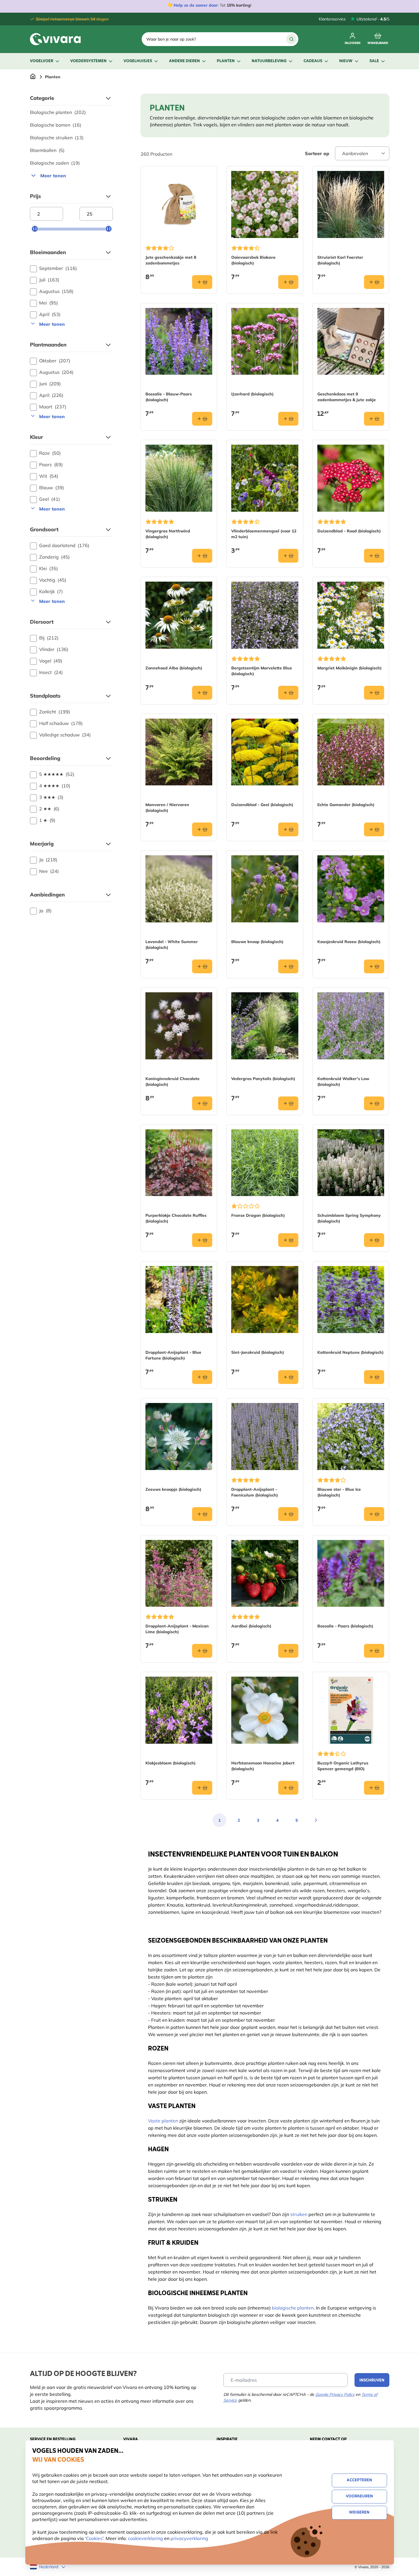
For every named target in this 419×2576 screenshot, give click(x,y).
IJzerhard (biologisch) (252, 394)
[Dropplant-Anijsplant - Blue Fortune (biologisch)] (179, 1300)
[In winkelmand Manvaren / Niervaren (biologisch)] (202, 829)
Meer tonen (53, 176)
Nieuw (346, 61)
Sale (374, 61)
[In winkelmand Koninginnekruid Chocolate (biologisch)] (202, 1103)
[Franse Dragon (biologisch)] (265, 1163)
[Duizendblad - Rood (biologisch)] (351, 478)
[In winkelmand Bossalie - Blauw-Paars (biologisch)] (202, 419)
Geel (50, 499)
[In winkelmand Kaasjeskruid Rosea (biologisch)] (374, 966)
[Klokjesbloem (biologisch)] (179, 1710)
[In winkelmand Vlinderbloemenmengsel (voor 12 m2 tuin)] (288, 556)
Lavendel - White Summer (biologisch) (172, 945)
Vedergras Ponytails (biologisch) (263, 1079)
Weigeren (359, 2513)
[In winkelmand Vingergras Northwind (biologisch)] (202, 556)
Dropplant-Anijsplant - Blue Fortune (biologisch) (173, 1355)
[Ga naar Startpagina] (33, 77)
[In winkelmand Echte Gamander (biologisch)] (374, 829)
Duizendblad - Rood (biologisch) (349, 531)
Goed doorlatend (64, 545)
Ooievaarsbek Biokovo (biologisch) (253, 260)
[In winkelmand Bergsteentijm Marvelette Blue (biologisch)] (288, 693)
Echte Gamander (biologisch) (346, 805)
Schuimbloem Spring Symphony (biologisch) (349, 1218)
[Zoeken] (291, 39)
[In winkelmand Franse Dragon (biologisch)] (288, 1240)
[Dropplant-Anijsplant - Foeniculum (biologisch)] (265, 1436)
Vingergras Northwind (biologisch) (168, 534)
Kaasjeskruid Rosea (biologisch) (349, 942)
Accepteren (359, 2480)
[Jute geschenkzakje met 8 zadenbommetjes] (179, 204)
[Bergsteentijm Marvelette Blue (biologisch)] (265, 615)
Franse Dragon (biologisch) (258, 1215)
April (50, 314)
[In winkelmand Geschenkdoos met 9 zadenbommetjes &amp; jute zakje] (374, 419)
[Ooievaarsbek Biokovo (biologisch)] (265, 204)
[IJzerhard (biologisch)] (265, 341)
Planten (226, 61)
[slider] (35, 229)
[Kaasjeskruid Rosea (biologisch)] (351, 889)
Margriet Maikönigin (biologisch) (349, 668)
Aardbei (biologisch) (251, 1626)
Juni (50, 384)
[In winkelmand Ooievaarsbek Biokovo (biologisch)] (288, 282)
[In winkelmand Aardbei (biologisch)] (288, 1651)
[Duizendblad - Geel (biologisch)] (265, 752)
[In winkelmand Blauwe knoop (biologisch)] (288, 966)
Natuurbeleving (269, 61)
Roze (50, 453)
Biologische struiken (57, 138)
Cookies (94, 2538)
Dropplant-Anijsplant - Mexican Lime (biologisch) (177, 1629)
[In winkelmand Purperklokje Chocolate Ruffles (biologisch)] (202, 1240)
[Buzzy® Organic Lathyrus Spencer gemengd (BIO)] (351, 1710)
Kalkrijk (51, 591)
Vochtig (53, 580)
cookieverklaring (146, 2538)
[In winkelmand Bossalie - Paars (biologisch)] (374, 1651)
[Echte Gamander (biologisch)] (351, 752)
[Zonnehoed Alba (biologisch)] (179, 615)
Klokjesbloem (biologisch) (170, 1763)
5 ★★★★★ (57, 774)
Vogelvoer (42, 61)
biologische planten (293, 2308)
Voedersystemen (88, 61)
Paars (51, 464)
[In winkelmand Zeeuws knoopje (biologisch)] (202, 1514)
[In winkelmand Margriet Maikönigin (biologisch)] (374, 693)
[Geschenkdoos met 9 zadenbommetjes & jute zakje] (351, 341)
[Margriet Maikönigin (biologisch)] (351, 615)
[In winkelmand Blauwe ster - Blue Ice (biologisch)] (374, 1514)
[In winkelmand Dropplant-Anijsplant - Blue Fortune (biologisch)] (202, 1377)
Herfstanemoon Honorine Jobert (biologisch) (263, 1766)
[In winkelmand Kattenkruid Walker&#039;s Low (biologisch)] (374, 1103)
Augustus (56, 291)
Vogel (51, 661)
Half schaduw (61, 723)
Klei (49, 568)
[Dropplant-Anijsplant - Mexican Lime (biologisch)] (179, 1573)
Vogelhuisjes (138, 61)
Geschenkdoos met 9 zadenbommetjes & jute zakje (347, 397)
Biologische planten (58, 112)
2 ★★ (49, 809)
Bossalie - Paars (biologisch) (345, 1626)
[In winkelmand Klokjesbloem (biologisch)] (202, 1788)
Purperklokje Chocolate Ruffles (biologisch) (176, 1218)
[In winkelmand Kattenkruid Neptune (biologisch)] (374, 1377)
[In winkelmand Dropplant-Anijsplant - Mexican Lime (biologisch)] (202, 1651)
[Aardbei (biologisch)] (265, 1573)
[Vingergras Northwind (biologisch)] (179, 478)
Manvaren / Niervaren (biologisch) (167, 808)
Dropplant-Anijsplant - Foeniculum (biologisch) (255, 1492)
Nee (49, 871)
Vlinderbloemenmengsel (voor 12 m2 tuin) (264, 534)
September (58, 268)
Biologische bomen (56, 125)
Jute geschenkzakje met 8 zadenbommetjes (171, 260)
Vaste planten (163, 2121)
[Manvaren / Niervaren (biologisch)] (179, 752)
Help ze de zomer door (196, 5)
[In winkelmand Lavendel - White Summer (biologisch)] (202, 966)
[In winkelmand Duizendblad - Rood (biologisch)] (374, 556)
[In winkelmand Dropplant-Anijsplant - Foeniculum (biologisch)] (288, 1514)
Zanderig (54, 557)
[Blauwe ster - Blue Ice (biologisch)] (351, 1436)
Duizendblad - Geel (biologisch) (262, 805)
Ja (48, 860)
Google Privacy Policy (335, 2394)
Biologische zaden (55, 163)
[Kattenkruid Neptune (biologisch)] (351, 1300)
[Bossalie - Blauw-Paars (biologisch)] (179, 341)
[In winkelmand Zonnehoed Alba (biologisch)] (202, 693)
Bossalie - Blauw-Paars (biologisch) (169, 397)
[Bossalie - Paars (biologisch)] (351, 1573)
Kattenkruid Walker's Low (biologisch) (343, 1082)
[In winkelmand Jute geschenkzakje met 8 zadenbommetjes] (202, 282)
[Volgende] (316, 1820)
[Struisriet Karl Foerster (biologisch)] (351, 204)
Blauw (52, 488)
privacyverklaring (189, 2538)
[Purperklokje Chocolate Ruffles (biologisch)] (179, 1163)
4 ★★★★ (55, 786)
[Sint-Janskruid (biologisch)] (265, 1300)
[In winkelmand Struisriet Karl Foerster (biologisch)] (374, 282)
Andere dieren (184, 61)
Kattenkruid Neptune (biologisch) (350, 1352)
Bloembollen (47, 150)
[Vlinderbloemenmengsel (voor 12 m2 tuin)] (265, 478)
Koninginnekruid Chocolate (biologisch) (172, 1082)
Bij (49, 638)
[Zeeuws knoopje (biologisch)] (179, 1436)
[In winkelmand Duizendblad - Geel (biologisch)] (288, 829)
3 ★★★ (51, 797)
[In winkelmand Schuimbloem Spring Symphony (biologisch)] (374, 1240)
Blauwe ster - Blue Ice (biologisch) (339, 1492)
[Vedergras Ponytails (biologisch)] (265, 1026)
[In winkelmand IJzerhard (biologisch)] (288, 419)
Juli (49, 280)
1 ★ (47, 820)
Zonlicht (55, 712)
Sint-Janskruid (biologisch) (258, 1352)
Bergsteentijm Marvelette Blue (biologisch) (262, 671)
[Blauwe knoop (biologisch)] (265, 889)
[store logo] (55, 39)
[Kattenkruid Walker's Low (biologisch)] (351, 1026)
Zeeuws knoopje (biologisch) (173, 1489)
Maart (53, 407)
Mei (49, 303)
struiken (299, 2214)
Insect (51, 672)
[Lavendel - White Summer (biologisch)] (179, 889)
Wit (49, 476)
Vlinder (54, 649)
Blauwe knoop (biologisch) (257, 942)
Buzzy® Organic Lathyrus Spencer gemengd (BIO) (343, 1766)
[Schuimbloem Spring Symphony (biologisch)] (351, 1163)
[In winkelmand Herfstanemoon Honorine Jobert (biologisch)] (288, 1788)
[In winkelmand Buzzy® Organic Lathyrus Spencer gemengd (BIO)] (374, 1788)
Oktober (55, 361)
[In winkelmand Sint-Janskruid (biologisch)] (288, 1377)
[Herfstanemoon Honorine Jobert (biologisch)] (265, 1710)
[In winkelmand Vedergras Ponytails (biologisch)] (288, 1103)
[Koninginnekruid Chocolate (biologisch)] (179, 1026)
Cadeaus (313, 61)
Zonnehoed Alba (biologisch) (174, 668)
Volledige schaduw (65, 735)
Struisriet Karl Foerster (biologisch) (340, 260)
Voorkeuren (359, 2496)
